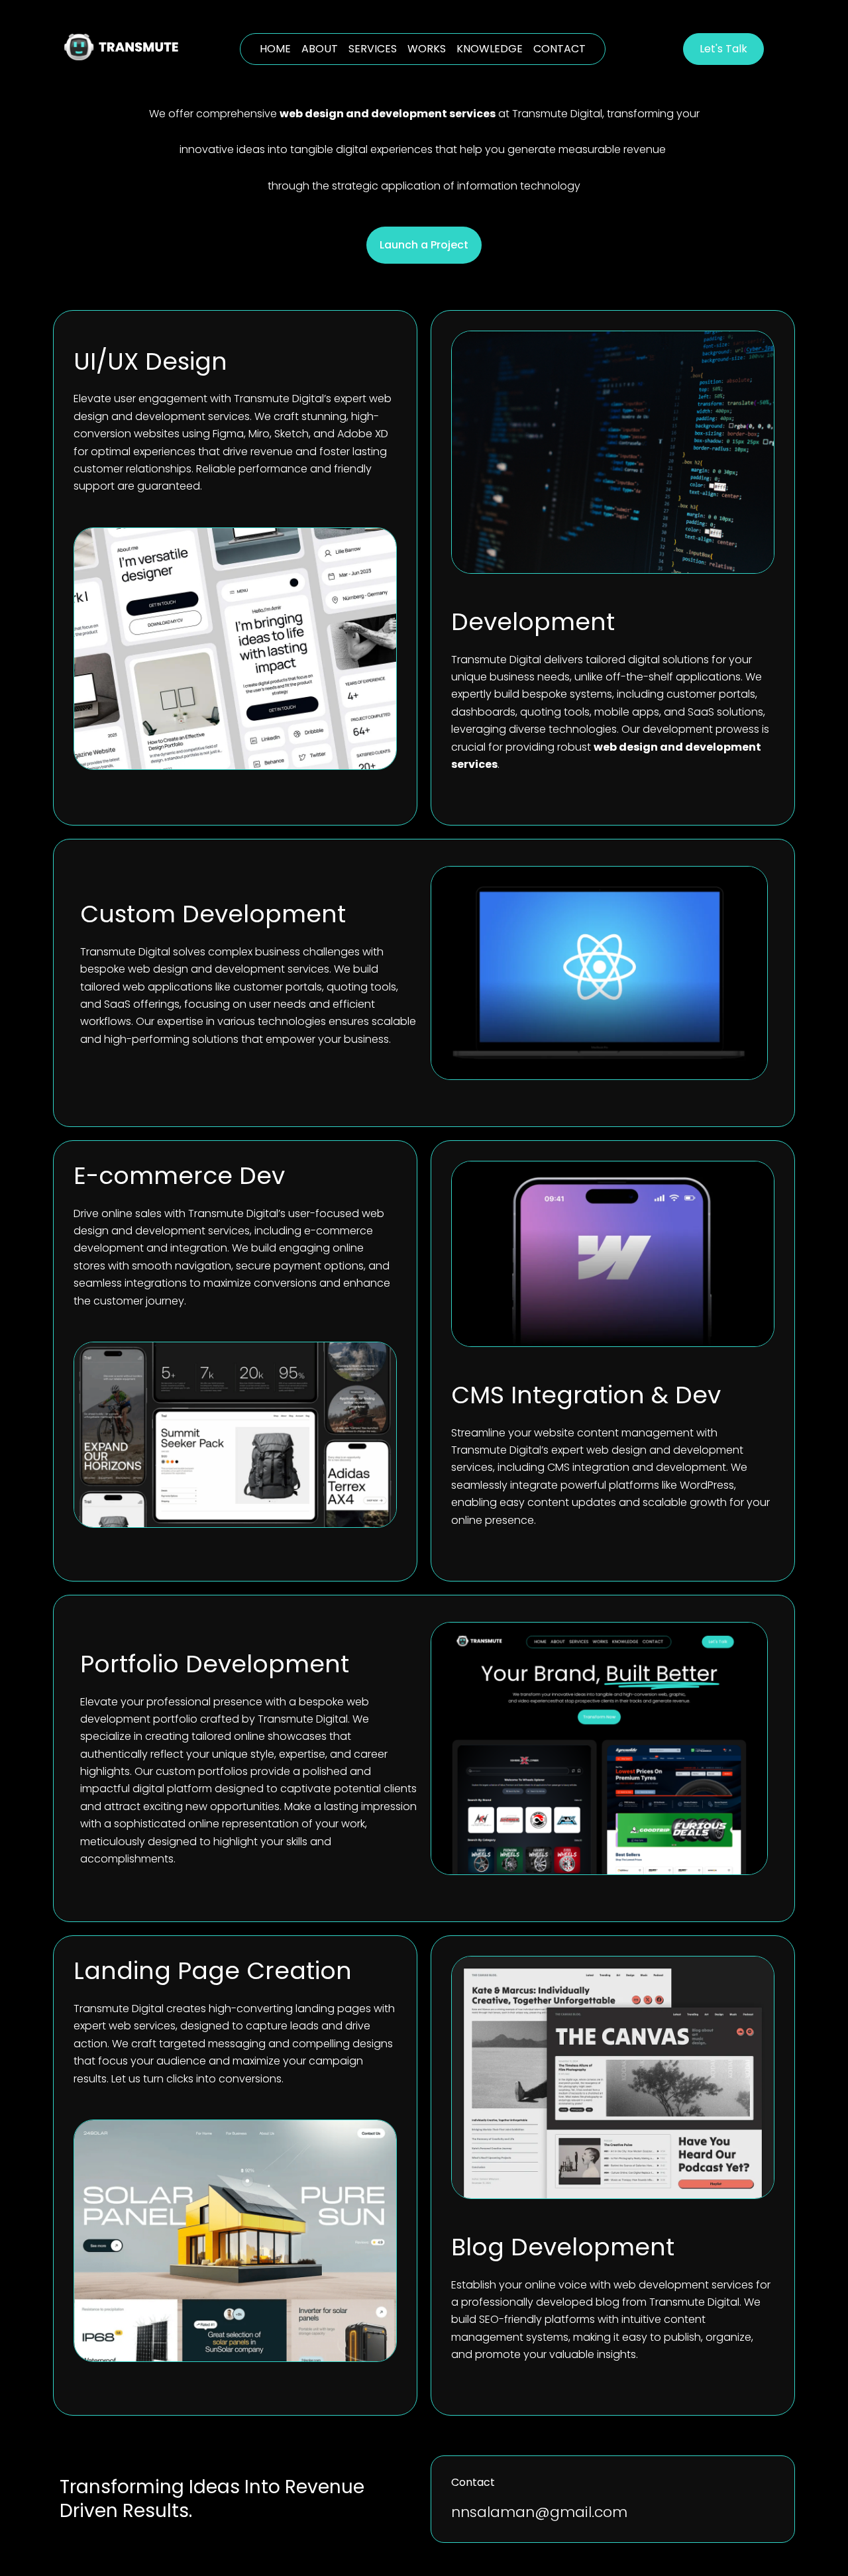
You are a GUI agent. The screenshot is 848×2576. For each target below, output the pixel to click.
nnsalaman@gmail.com (539, 2512)
